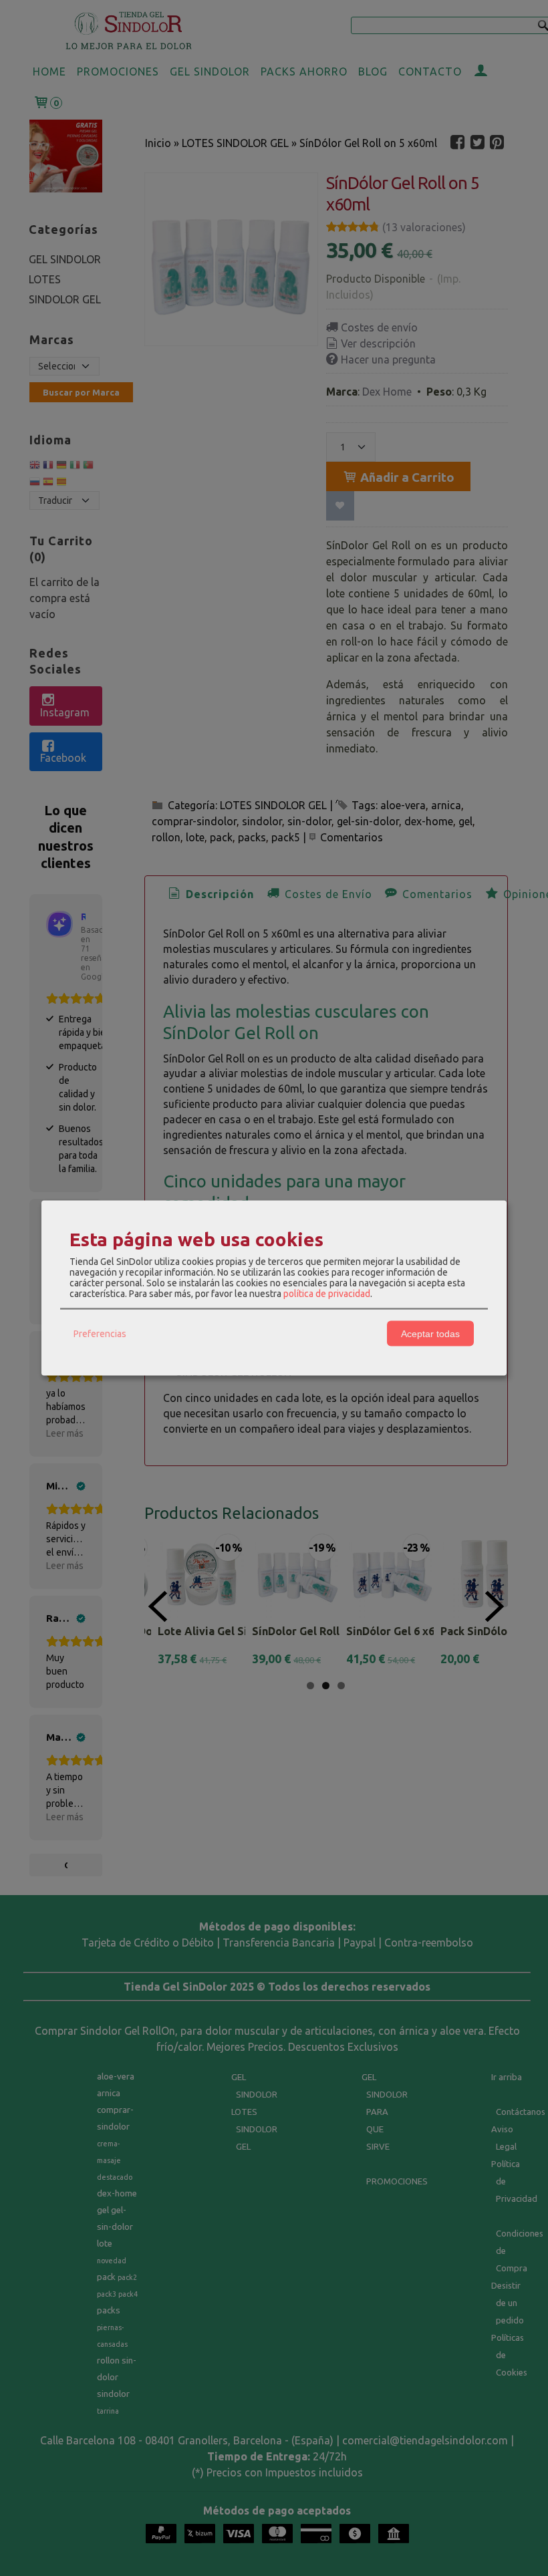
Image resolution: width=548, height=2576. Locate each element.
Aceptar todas (430, 1333)
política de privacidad (327, 1294)
